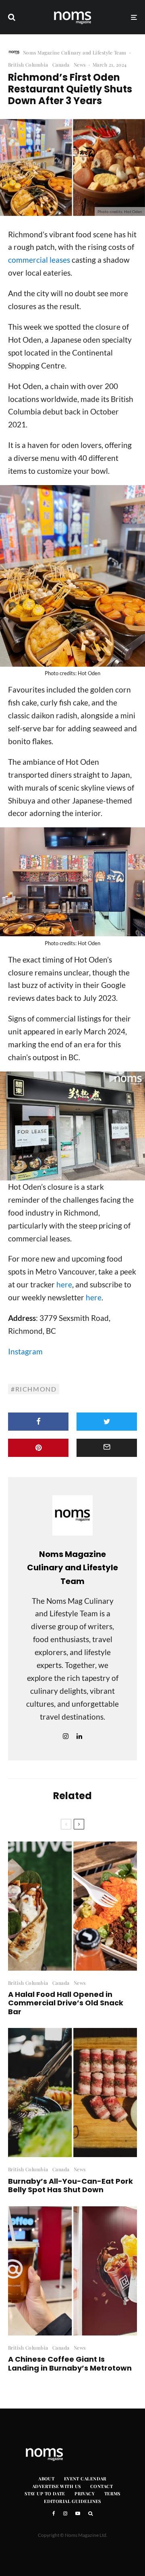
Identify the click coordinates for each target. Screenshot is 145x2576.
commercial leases (39, 260)
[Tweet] (107, 1422)
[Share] (38, 1422)
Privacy (85, 2493)
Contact (101, 2486)
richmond (36, 1389)
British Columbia (28, 65)
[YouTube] (78, 2513)
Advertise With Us (56, 2486)
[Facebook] (54, 2513)
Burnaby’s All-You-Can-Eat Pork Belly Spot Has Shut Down (70, 2186)
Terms (112, 2493)
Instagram (25, 1351)
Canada (61, 65)
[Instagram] (65, 2513)
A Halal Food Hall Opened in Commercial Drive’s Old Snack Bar (66, 2003)
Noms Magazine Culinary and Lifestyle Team (75, 52)
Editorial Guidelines (72, 2501)
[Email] (107, 1448)
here (64, 1284)
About (46, 2479)
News (80, 65)
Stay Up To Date (45, 2493)
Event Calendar (85, 2479)
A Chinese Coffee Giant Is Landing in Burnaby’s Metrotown (70, 2364)
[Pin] (38, 1448)
